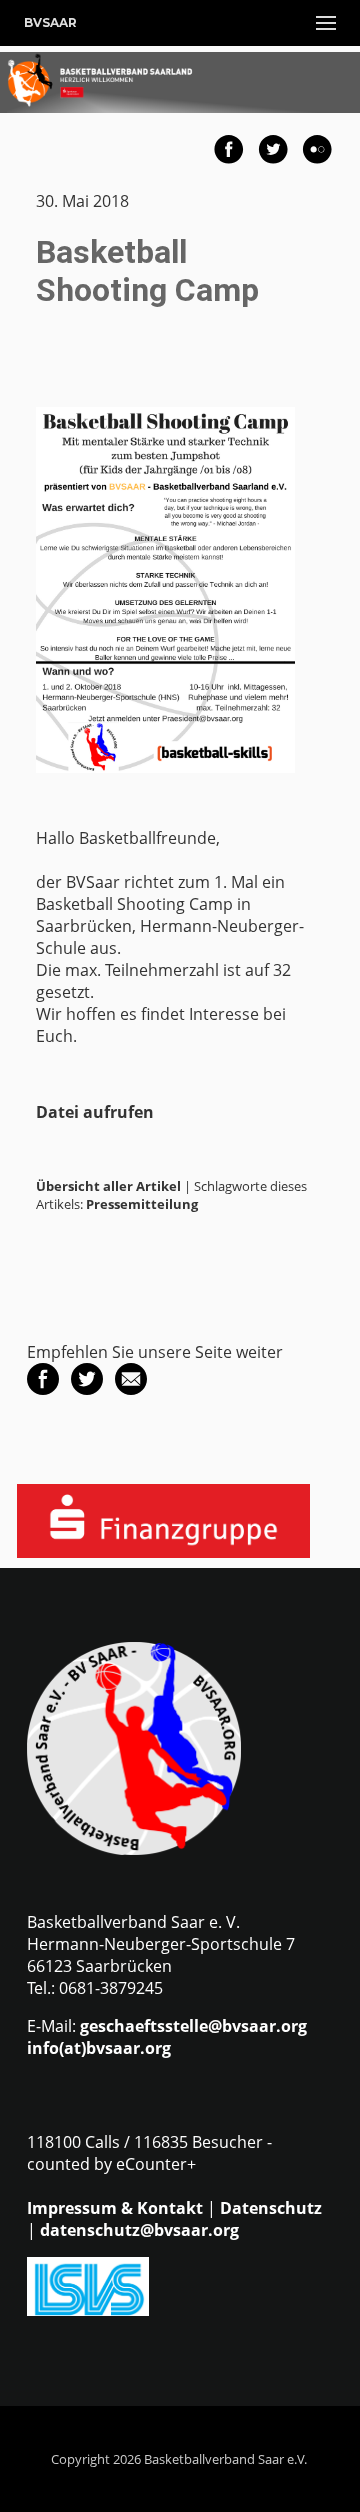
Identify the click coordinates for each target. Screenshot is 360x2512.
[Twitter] (87, 1389)
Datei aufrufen (95, 1112)
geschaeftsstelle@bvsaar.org (193, 2026)
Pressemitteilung (142, 1204)
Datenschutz (271, 2208)
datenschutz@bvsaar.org (139, 2230)
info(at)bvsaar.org (99, 2048)
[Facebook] (43, 1389)
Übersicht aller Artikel (108, 1186)
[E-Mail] (131, 1389)
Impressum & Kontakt (115, 2208)
